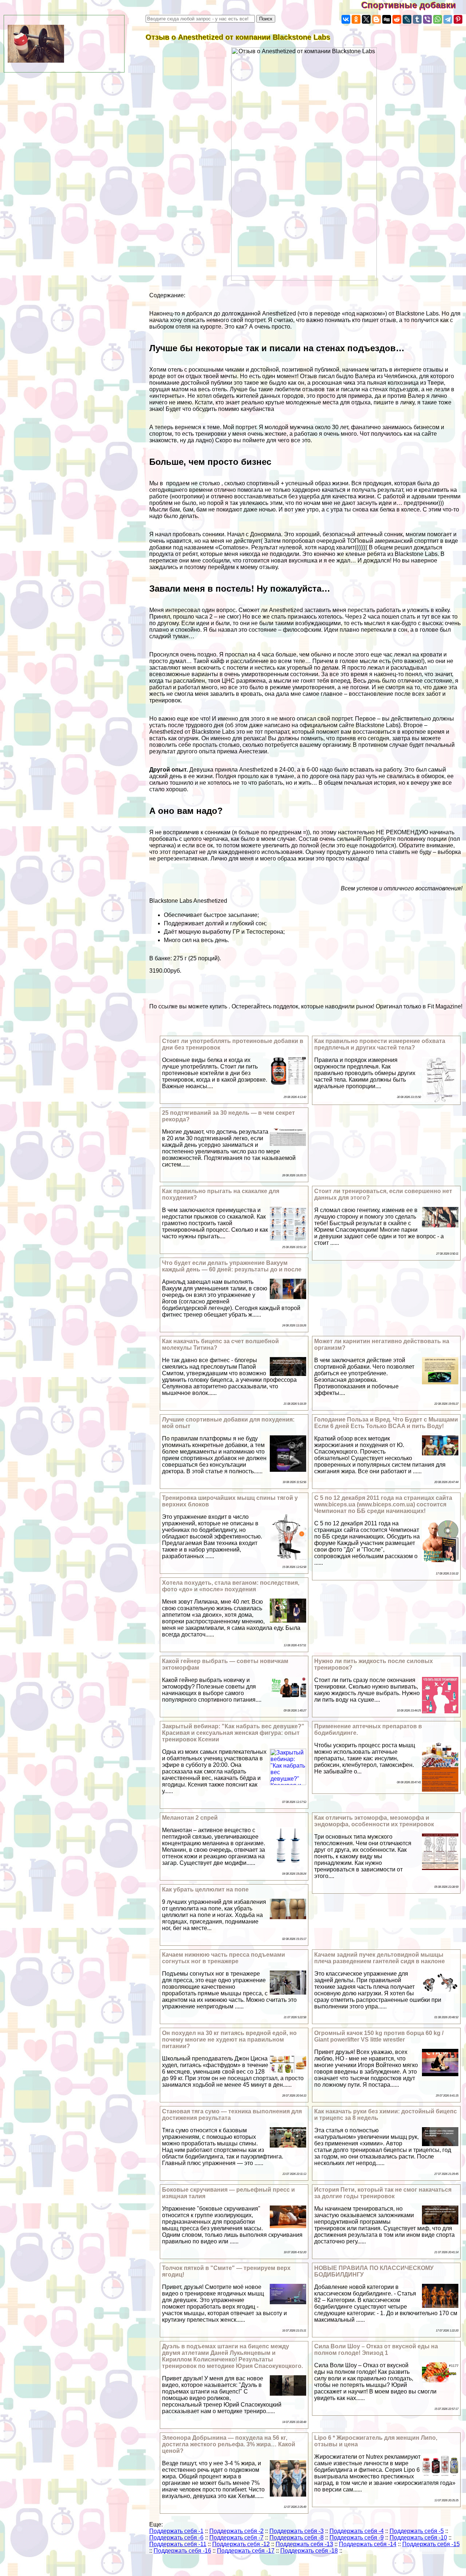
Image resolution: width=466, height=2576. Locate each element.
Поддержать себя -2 (236, 2531)
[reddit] (397, 19)
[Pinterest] (458, 19)
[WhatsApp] (438, 19)
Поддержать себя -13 (304, 2544)
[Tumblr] (417, 19)
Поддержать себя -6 (176, 2538)
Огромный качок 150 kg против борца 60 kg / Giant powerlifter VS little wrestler (379, 2036)
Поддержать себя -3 (297, 2531)
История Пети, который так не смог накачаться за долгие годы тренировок (383, 2193)
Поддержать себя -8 (297, 2538)
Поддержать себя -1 (176, 2531)
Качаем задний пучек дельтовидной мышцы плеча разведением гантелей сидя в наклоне (380, 1958)
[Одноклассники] (356, 19)
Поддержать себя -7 (236, 2538)
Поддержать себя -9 (357, 2538)
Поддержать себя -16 (182, 2551)
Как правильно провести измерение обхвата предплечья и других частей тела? (380, 1044)
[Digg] (387, 19)
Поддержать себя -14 (368, 2544)
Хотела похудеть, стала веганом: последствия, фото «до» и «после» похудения (231, 1586)
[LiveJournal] (407, 19)
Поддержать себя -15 (431, 2544)
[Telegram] (448, 19)
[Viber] (427, 19)
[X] (366, 19)
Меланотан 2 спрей (190, 1818)
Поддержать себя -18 (309, 2551)
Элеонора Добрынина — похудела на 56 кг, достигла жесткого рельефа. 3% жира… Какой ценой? (229, 2444)
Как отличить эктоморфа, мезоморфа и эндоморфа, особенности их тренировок (374, 1821)
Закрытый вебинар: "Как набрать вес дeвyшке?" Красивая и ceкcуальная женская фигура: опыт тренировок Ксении (233, 1733)
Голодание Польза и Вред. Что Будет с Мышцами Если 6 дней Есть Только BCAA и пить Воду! (386, 1423)
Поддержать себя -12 (241, 2544)
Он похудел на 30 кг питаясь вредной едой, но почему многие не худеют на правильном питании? (229, 2040)
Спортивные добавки (414, 5)
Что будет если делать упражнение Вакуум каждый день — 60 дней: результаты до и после (232, 1266)
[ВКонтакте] (346, 19)
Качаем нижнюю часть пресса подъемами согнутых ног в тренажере (224, 1958)
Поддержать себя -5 (417, 2531)
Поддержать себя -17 (246, 2551)
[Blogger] (376, 19)
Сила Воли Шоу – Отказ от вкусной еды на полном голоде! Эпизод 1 (376, 2350)
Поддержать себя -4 (357, 2531)
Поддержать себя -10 (418, 2538)
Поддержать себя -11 (178, 2544)
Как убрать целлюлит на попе (205, 1889)
